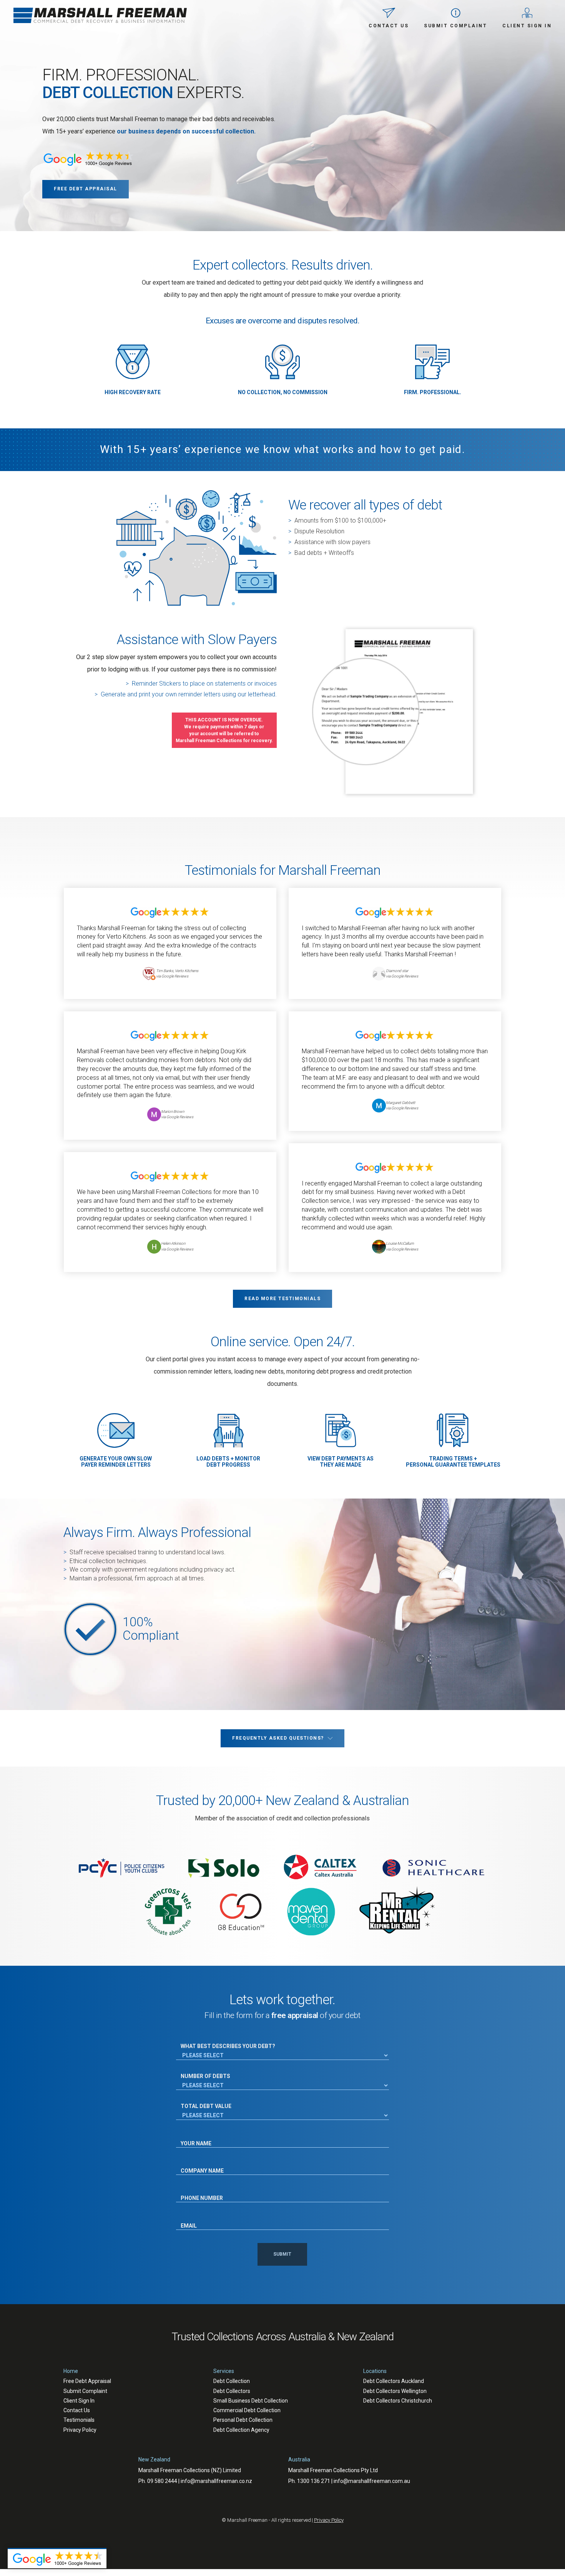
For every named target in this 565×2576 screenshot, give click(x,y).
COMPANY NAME (198, 2164)
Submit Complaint (85, 2391)
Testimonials (79, 2420)
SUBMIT (282, 2254)
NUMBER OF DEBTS (205, 2076)
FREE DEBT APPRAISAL (86, 189)
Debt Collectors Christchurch (398, 2401)
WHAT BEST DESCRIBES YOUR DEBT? (228, 2046)
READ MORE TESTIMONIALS (282, 1299)
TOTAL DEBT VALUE (206, 2106)
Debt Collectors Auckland (394, 2381)
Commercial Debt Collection (247, 2410)
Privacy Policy (80, 2430)
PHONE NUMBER (198, 2191)
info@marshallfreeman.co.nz (216, 2481)
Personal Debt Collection (243, 2420)
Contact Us (77, 2410)
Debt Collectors (232, 2391)
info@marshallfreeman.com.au (372, 2481)
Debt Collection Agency (241, 2430)
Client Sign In (79, 2401)
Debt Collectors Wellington (395, 2391)
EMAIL (187, 2218)
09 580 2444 (162, 2481)
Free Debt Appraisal (87, 2381)
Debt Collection (232, 2381)
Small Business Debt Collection (251, 2401)
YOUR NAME (194, 2136)
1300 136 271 (314, 2481)
